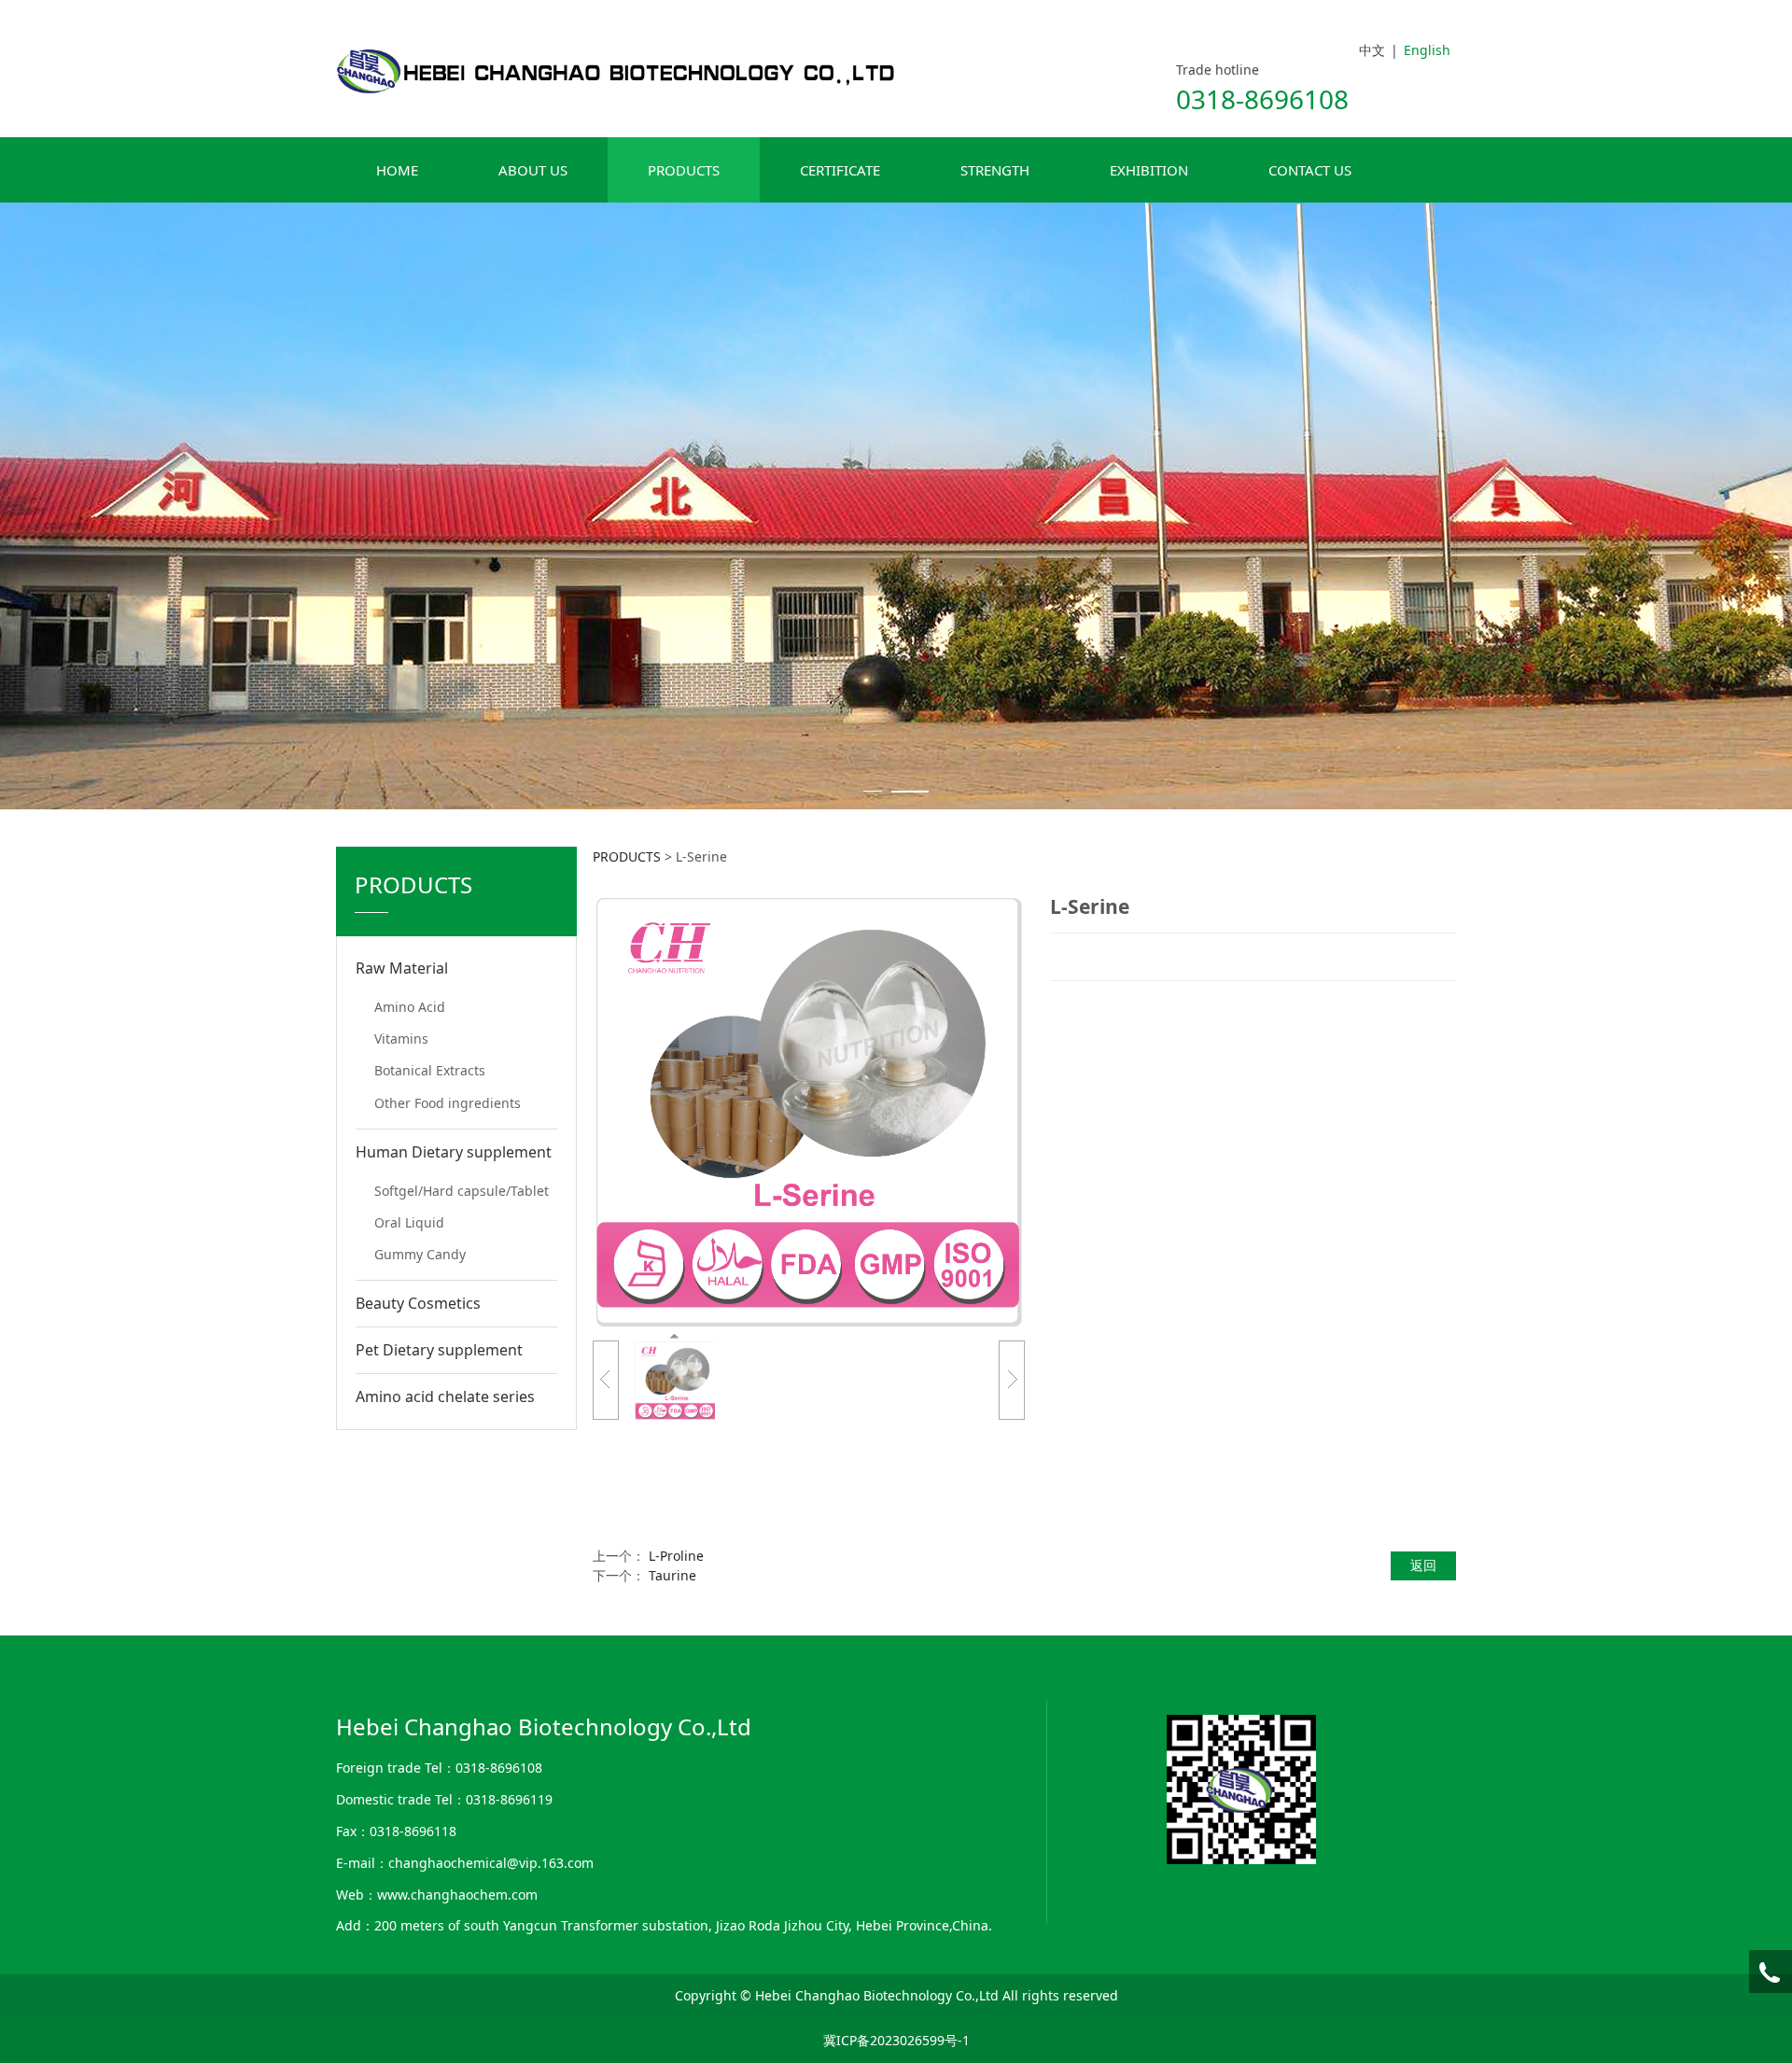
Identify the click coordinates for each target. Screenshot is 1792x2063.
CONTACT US (1310, 170)
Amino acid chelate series (445, 1396)
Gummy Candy (420, 1254)
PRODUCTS (684, 170)
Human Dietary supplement (454, 1152)
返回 (1423, 1565)
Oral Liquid (409, 1222)
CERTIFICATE (840, 170)
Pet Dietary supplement (439, 1350)
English (1427, 50)
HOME (397, 170)
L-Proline (676, 1556)
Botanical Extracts (430, 1070)
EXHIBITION (1149, 170)
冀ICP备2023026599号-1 (896, 2040)
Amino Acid (410, 1007)
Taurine (672, 1575)
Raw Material (402, 968)
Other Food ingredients (448, 1103)
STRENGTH (995, 170)
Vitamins (401, 1039)
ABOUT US (533, 170)
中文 (1372, 50)
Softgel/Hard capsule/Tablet (462, 1191)
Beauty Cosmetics (418, 1303)
